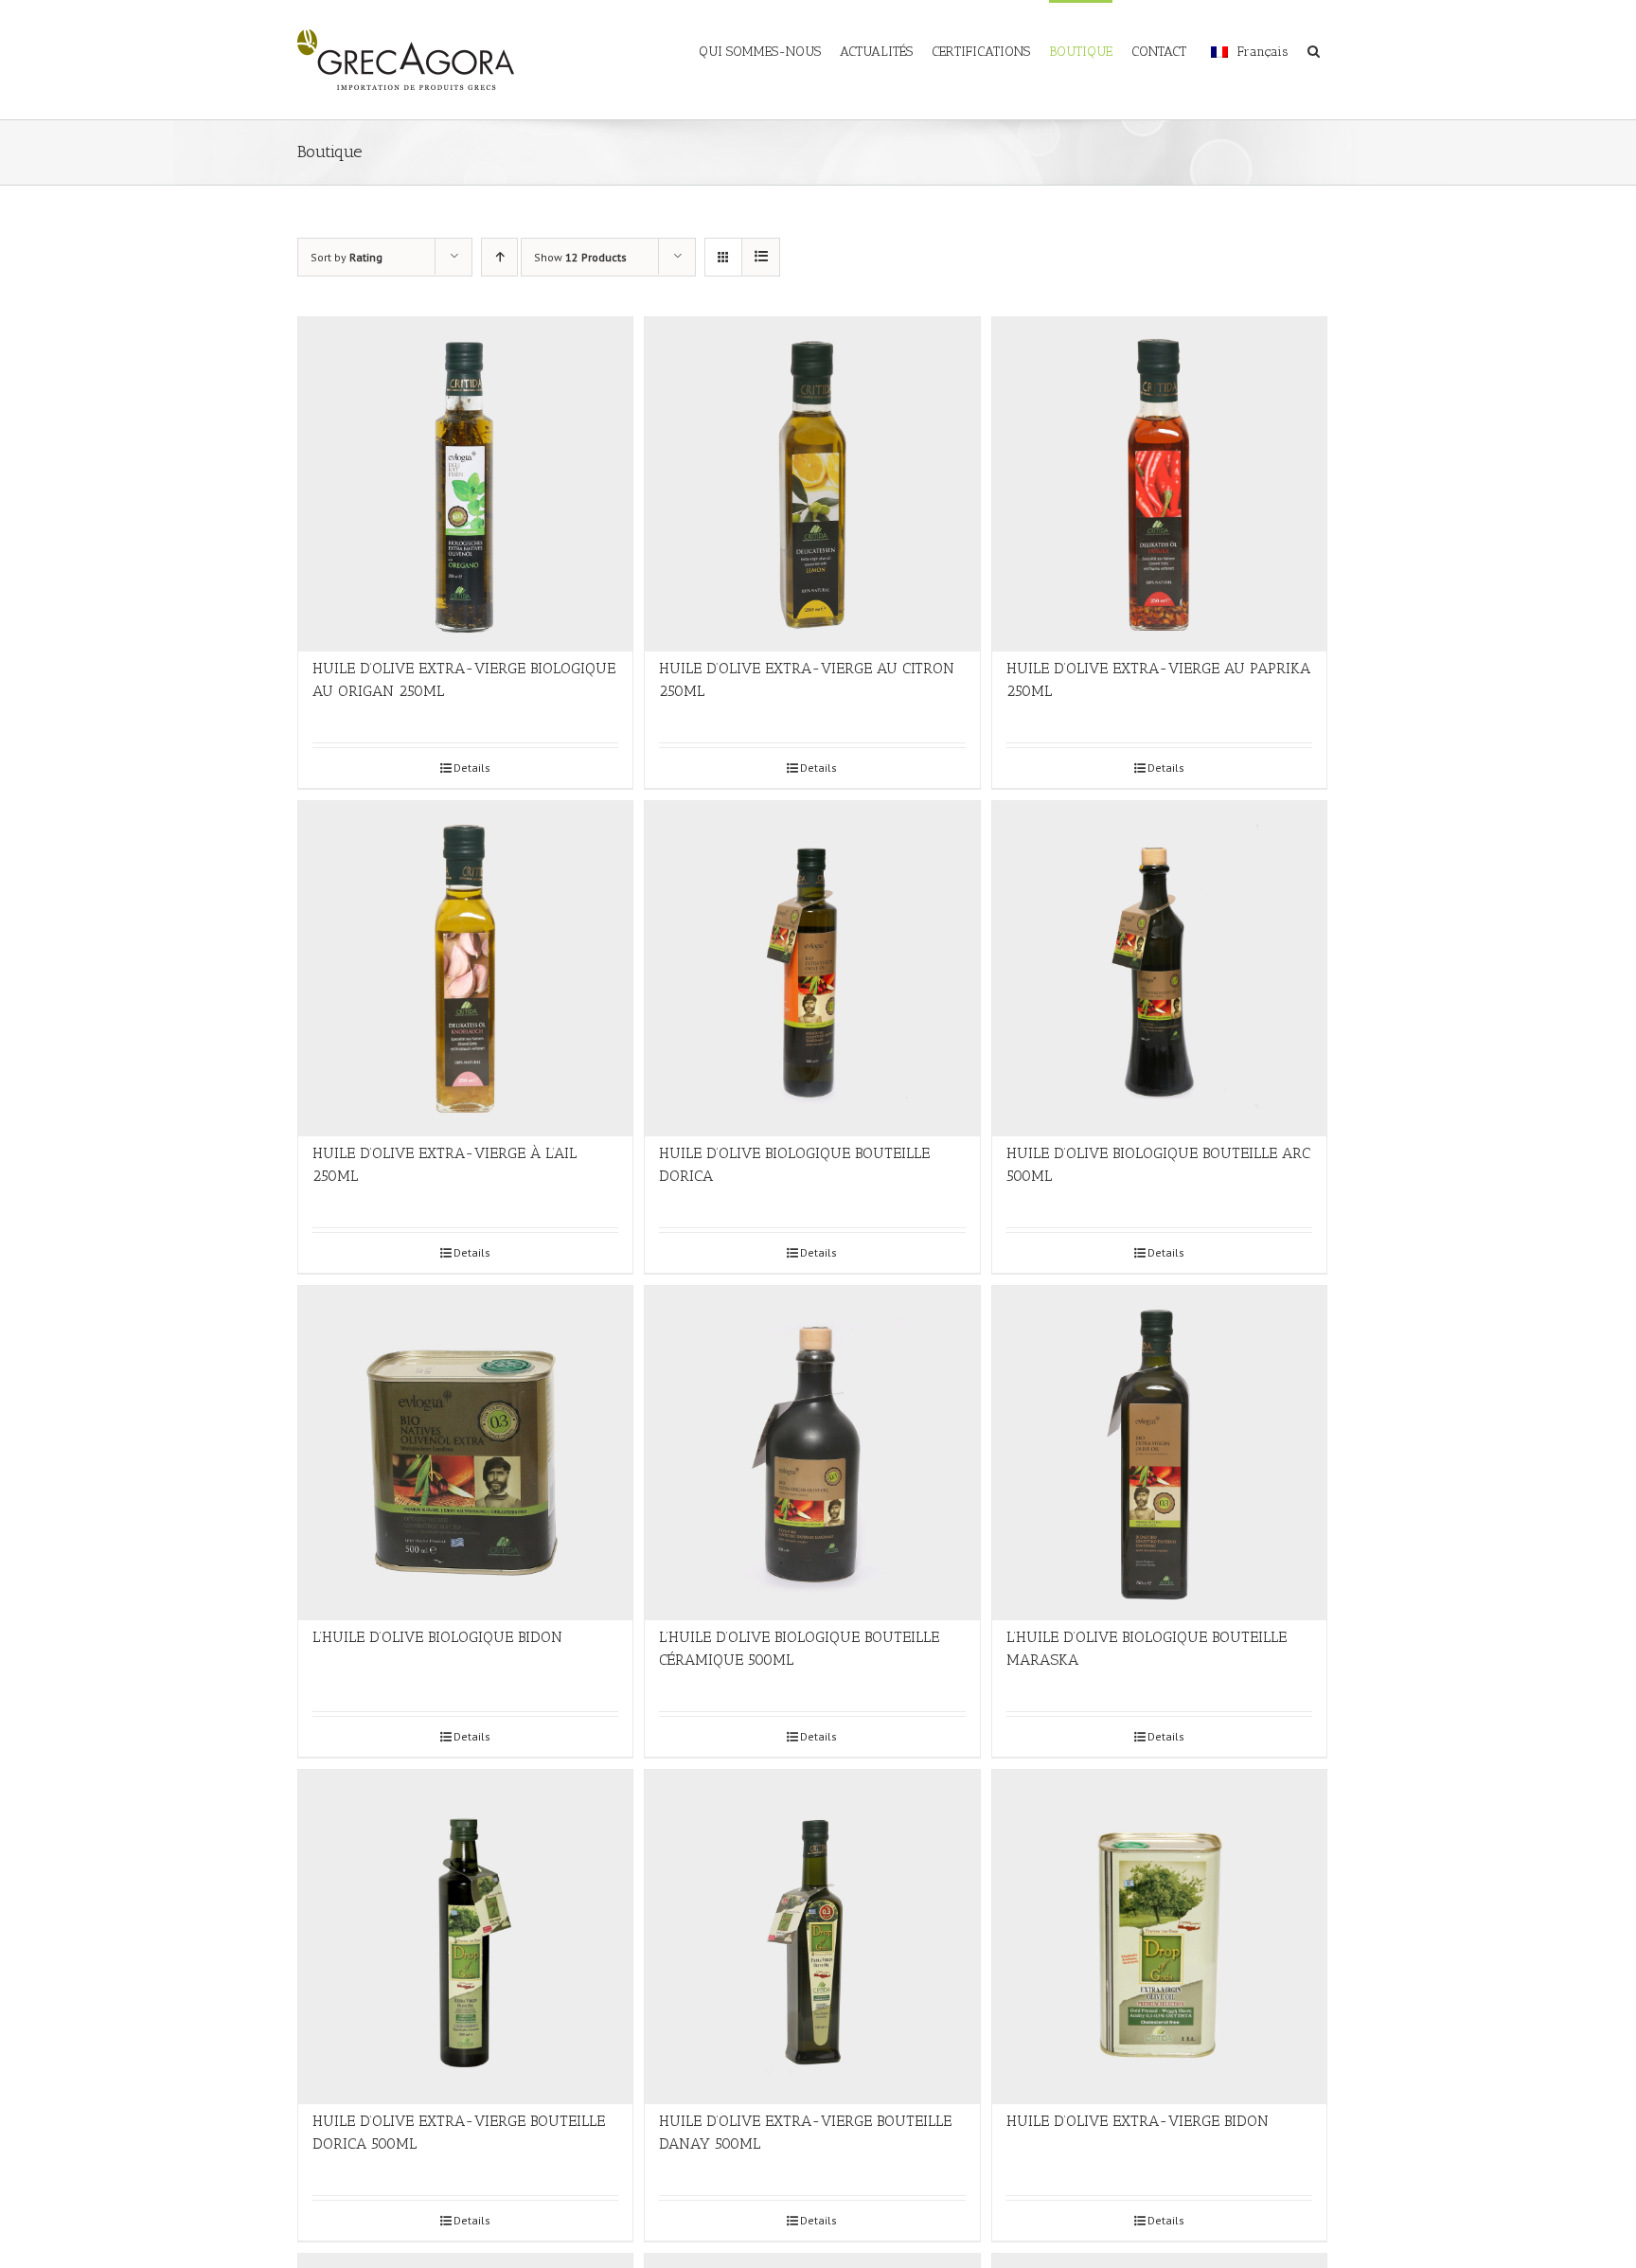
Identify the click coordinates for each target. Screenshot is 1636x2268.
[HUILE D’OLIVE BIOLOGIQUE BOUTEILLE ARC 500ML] (1159, 968)
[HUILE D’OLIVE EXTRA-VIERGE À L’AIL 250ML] (465, 968)
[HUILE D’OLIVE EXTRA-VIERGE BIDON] (1159, 1937)
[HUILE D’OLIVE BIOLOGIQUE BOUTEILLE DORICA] (812, 968)
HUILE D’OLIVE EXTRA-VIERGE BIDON (1138, 2121)
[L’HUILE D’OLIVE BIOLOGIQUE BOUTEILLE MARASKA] (1159, 1453)
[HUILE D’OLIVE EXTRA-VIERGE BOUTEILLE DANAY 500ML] (812, 1937)
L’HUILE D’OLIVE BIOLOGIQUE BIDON (437, 1637)
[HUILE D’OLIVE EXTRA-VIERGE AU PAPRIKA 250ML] (1159, 484)
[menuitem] (769, 40)
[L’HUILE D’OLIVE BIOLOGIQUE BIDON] (465, 1453)
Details (472, 768)
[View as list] (761, 257)
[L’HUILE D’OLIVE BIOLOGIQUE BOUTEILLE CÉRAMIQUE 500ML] (812, 1453)
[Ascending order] (499, 257)
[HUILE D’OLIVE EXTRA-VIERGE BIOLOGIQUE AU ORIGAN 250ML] (465, 484)
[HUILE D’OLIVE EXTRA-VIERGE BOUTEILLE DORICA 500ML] (465, 1937)
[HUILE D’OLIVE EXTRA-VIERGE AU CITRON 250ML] (812, 484)
